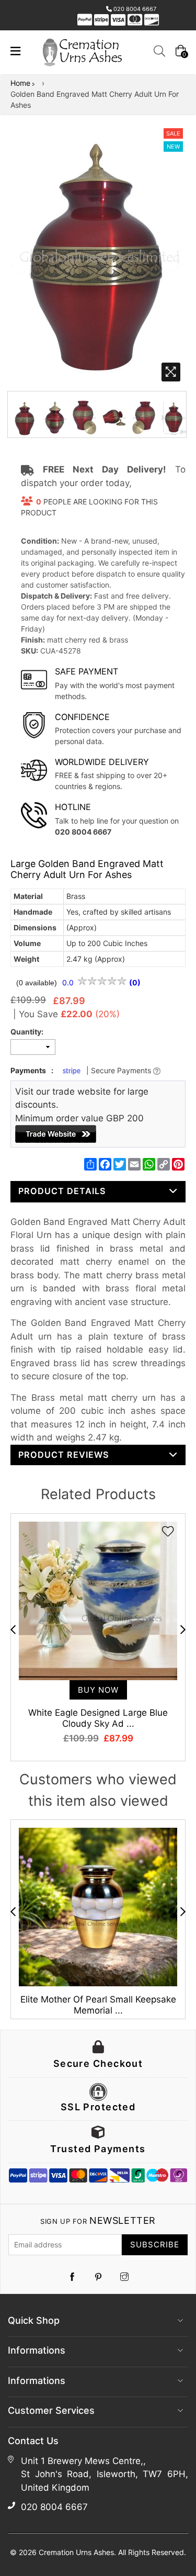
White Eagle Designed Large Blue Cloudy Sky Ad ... (98, 1718)
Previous (13, 1629)
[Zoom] (171, 372)
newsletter (98, 2220)
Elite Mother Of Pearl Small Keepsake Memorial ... (98, 2005)
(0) (135, 982)
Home (20, 83)
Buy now (98, 1690)
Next (183, 1629)
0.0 (69, 982)
